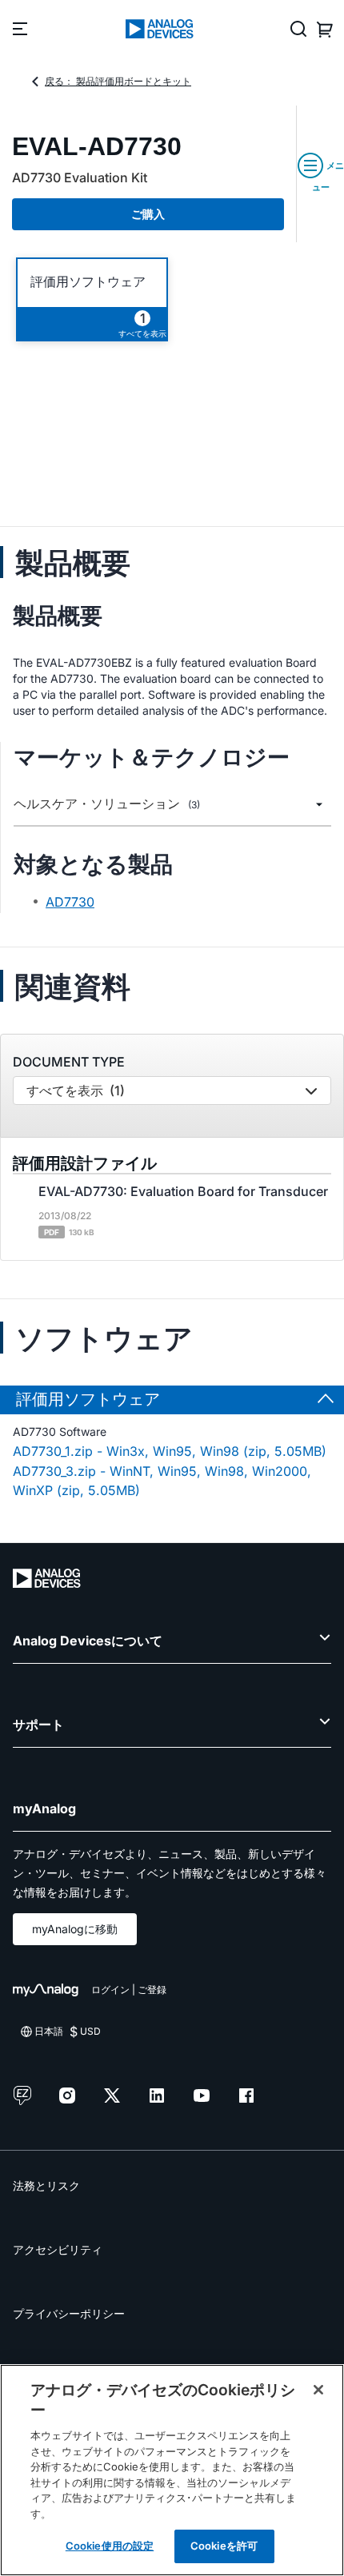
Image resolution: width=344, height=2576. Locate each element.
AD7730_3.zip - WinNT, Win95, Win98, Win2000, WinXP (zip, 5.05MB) (162, 1481)
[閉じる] (318, 2390)
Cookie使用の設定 (110, 2546)
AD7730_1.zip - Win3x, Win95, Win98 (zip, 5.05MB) (170, 1451)
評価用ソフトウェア (88, 282)
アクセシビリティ (58, 2249)
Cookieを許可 (224, 2546)
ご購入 (148, 214)
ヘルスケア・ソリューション (107, 804)
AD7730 (70, 902)
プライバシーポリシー (69, 2313)
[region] (172, 2470)
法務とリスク (46, 2185)
